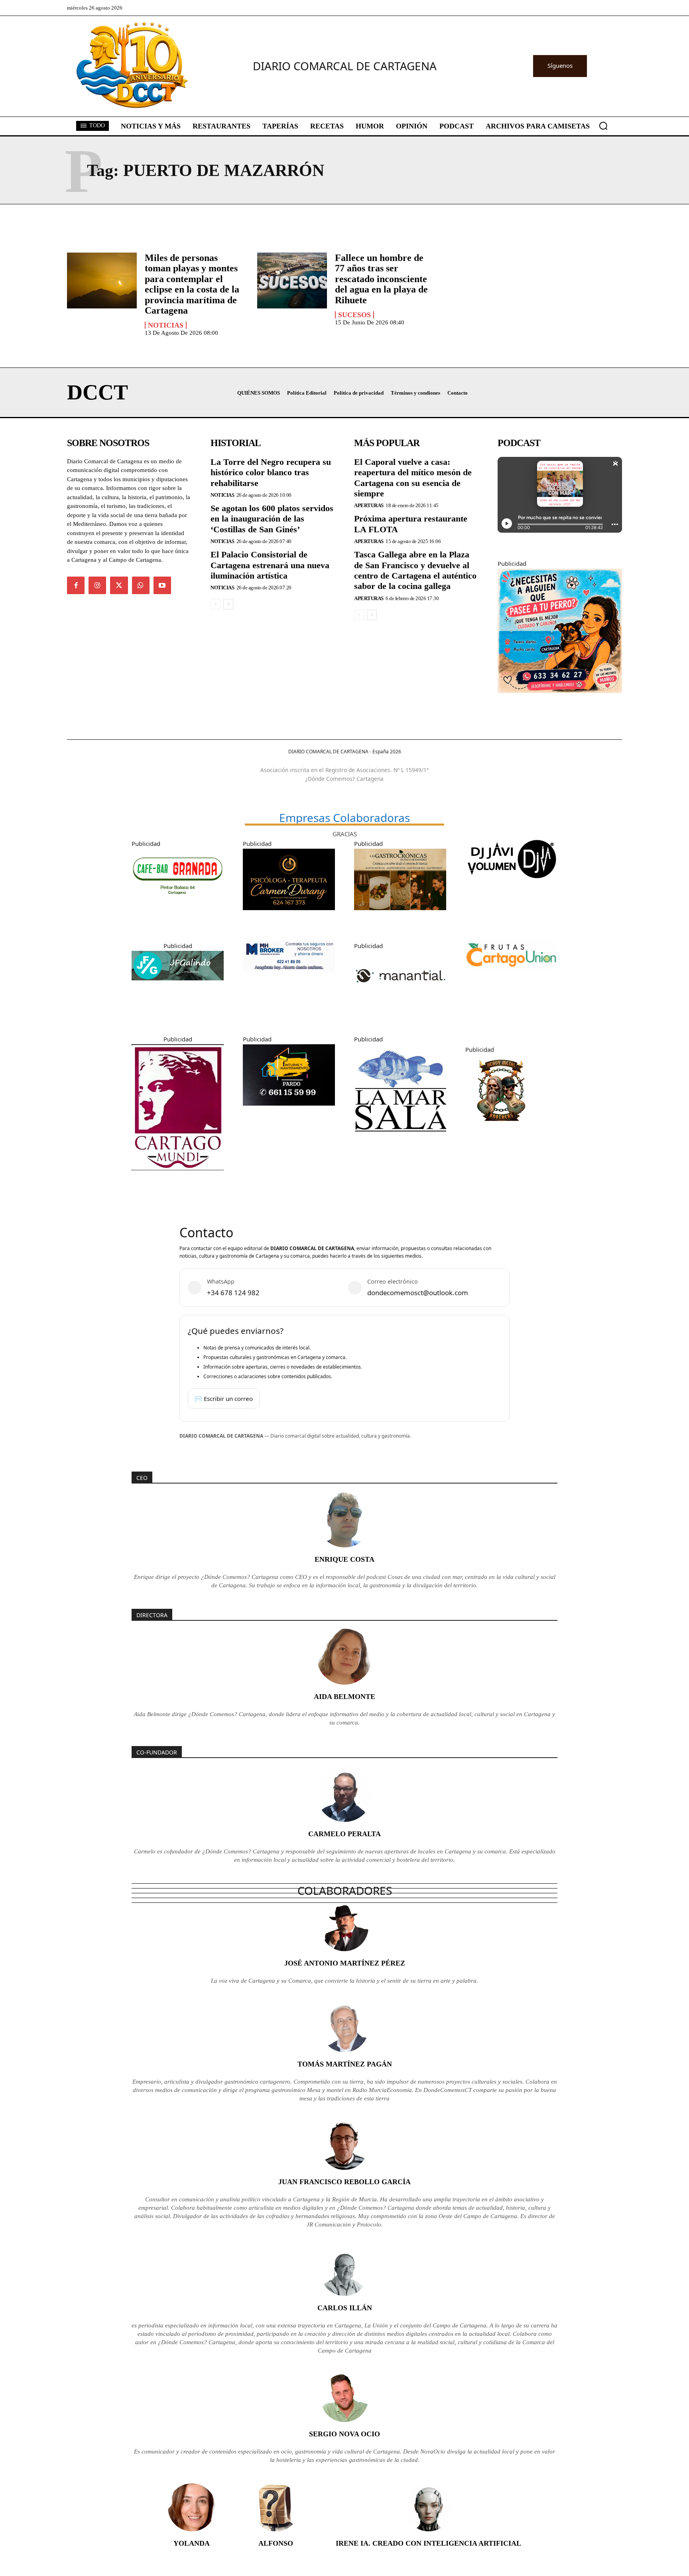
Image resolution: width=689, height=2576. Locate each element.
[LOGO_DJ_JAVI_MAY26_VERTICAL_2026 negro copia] (511, 886)
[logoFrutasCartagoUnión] (511, 976)
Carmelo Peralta (344, 1834)
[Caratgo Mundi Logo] (178, 1176)
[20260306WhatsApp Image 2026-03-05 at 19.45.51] (289, 1112)
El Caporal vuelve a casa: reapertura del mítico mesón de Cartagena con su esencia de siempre (413, 478)
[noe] (560, 699)
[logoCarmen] (289, 916)
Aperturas (369, 505)
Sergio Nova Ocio (344, 2434)
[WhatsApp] (141, 585)
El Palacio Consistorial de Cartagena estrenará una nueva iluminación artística (270, 565)
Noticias (166, 325)
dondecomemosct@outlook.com (418, 1293)
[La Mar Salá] (400, 1142)
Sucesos (354, 315)
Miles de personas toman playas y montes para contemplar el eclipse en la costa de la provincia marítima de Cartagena (192, 284)
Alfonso (276, 2543)
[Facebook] (76, 585)
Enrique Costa (344, 1559)
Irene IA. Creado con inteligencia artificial (428, 2543)
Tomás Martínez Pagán (345, 2064)
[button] (603, 126)
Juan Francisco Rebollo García (344, 2182)
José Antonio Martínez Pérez (345, 1963)
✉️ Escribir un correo (224, 1399)
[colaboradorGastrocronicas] (400, 916)
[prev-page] (216, 604)
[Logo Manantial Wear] (400, 1009)
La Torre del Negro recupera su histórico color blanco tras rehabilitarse (271, 472)
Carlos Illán (345, 2308)
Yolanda (192, 2543)
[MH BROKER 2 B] (289, 977)
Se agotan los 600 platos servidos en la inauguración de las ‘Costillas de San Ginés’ (272, 519)
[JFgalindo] (178, 986)
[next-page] (228, 604)
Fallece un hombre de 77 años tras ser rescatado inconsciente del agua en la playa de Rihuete (381, 279)
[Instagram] (97, 585)
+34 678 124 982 (233, 1293)
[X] (119, 585)
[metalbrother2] (501, 1132)
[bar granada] (178, 907)
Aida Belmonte (344, 1697)
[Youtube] (162, 585)
